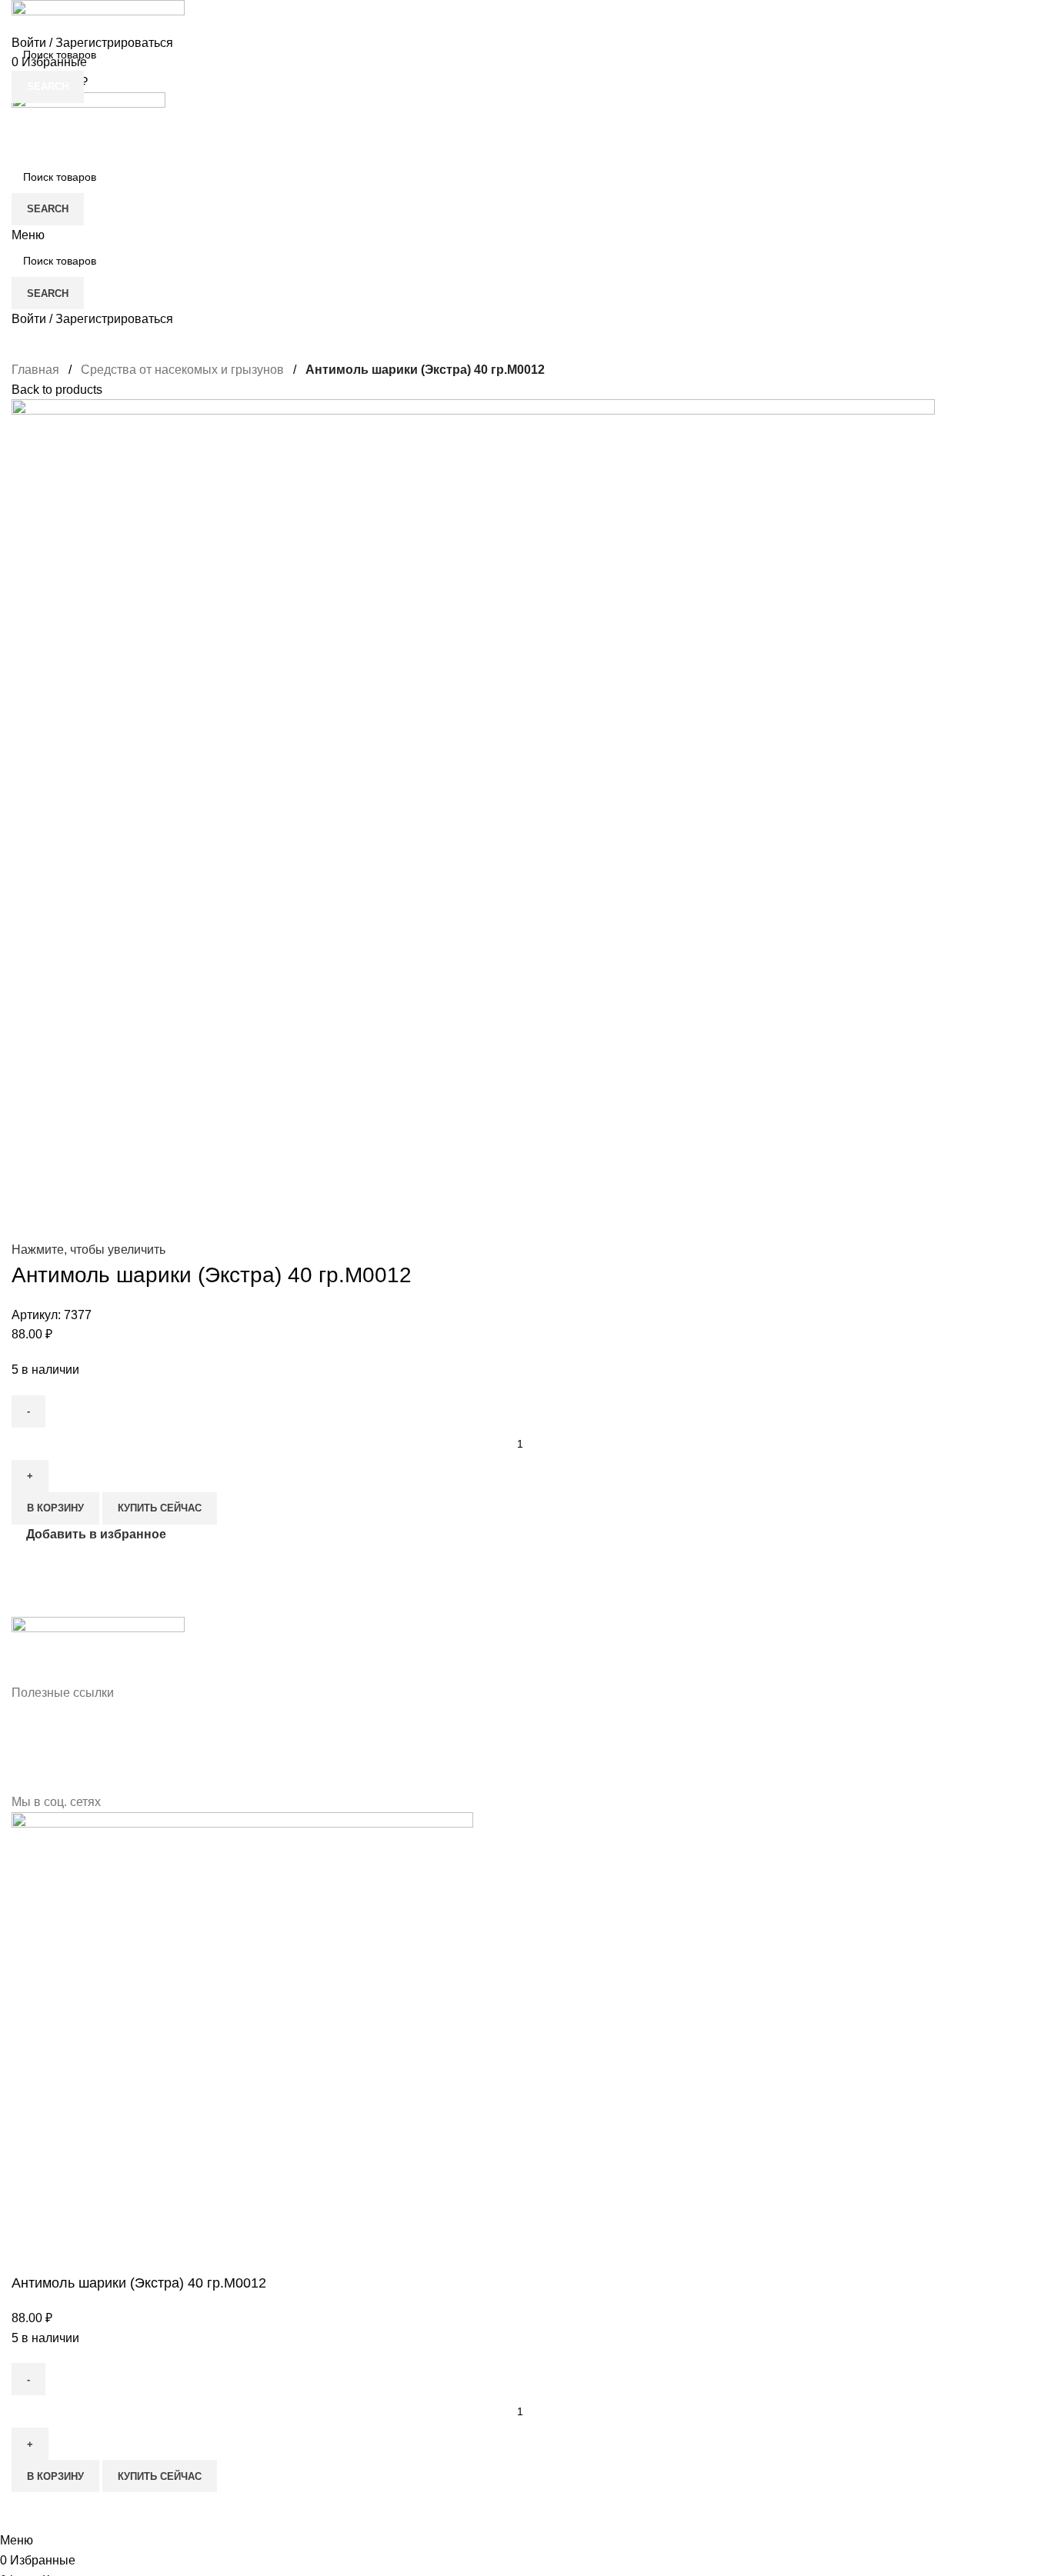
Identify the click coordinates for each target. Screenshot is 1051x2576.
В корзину (55, 2476)
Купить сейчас (160, 2476)
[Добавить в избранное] (31, 2511)
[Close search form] (19, 19)
